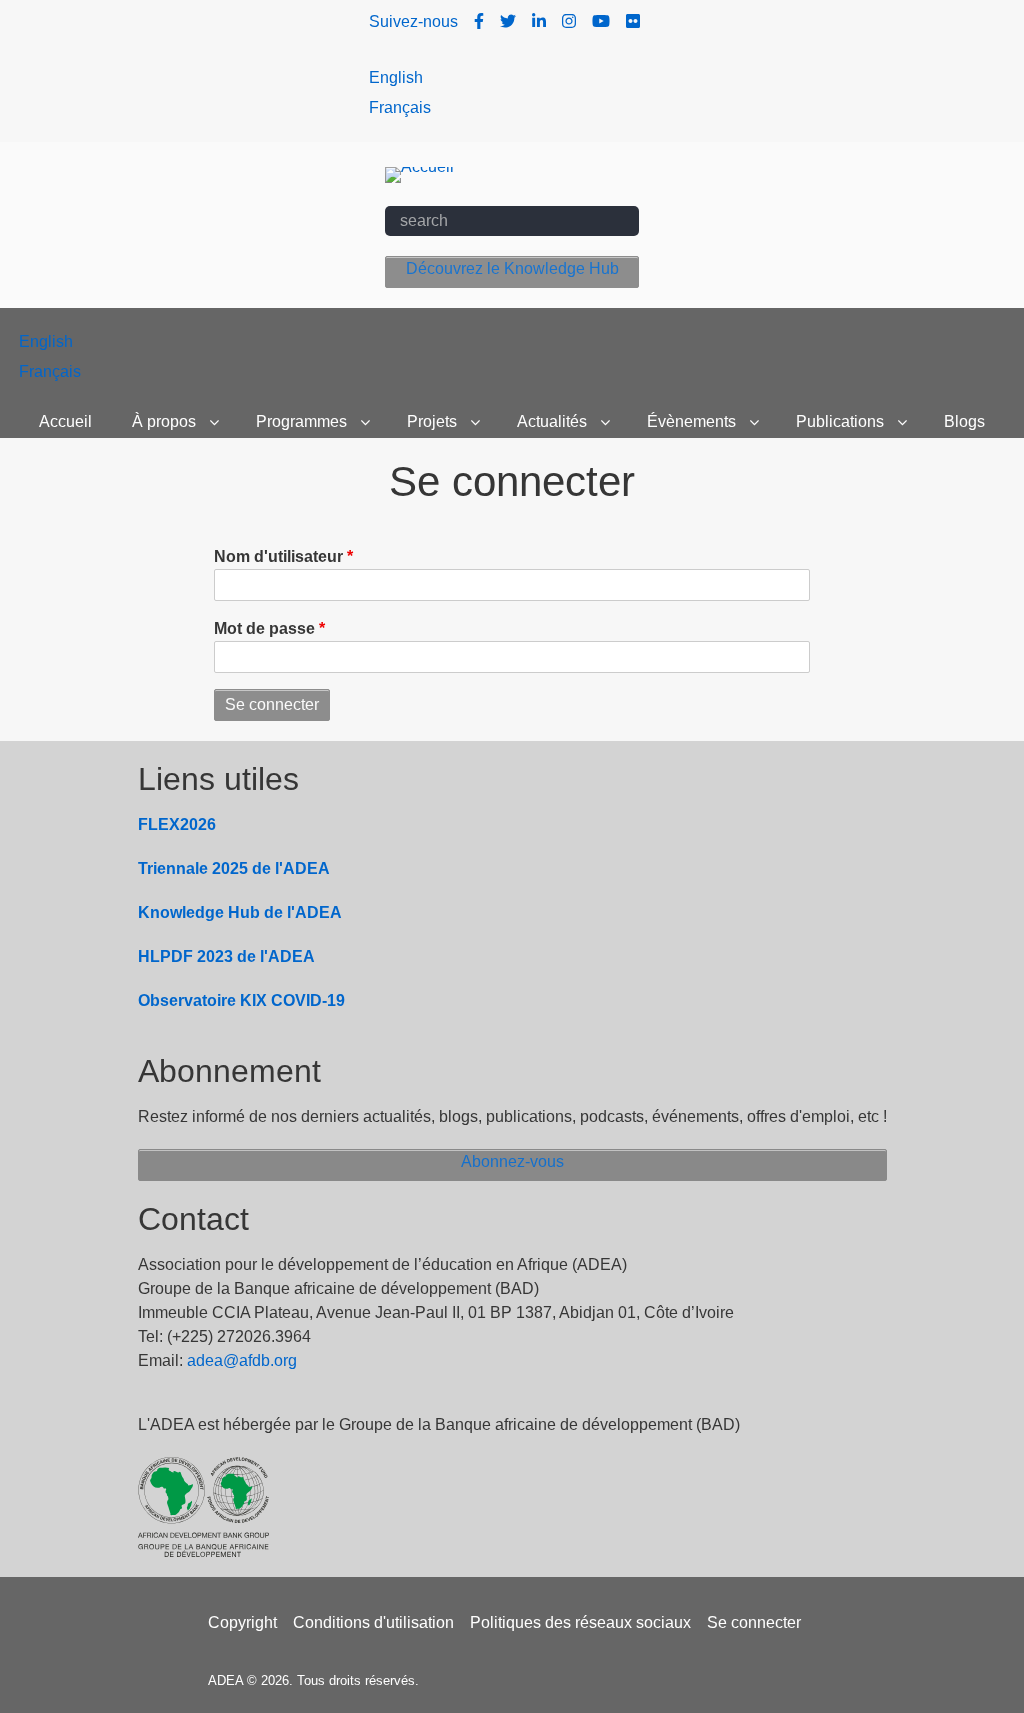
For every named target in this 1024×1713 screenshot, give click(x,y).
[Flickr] (633, 22)
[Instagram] (569, 22)
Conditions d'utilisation (373, 1622)
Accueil (65, 421)
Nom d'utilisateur (278, 556)
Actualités (552, 421)
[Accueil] (419, 173)
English (396, 77)
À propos (164, 421)
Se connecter (754, 1622)
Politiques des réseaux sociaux (580, 1622)
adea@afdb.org (242, 1360)
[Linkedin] (539, 22)
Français (400, 107)
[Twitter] (508, 22)
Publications (840, 421)
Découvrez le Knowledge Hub (512, 268)
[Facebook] (479, 22)
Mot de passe (264, 628)
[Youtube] (601, 22)
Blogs (964, 421)
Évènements (691, 421)
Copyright (242, 1622)
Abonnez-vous (512, 1161)
